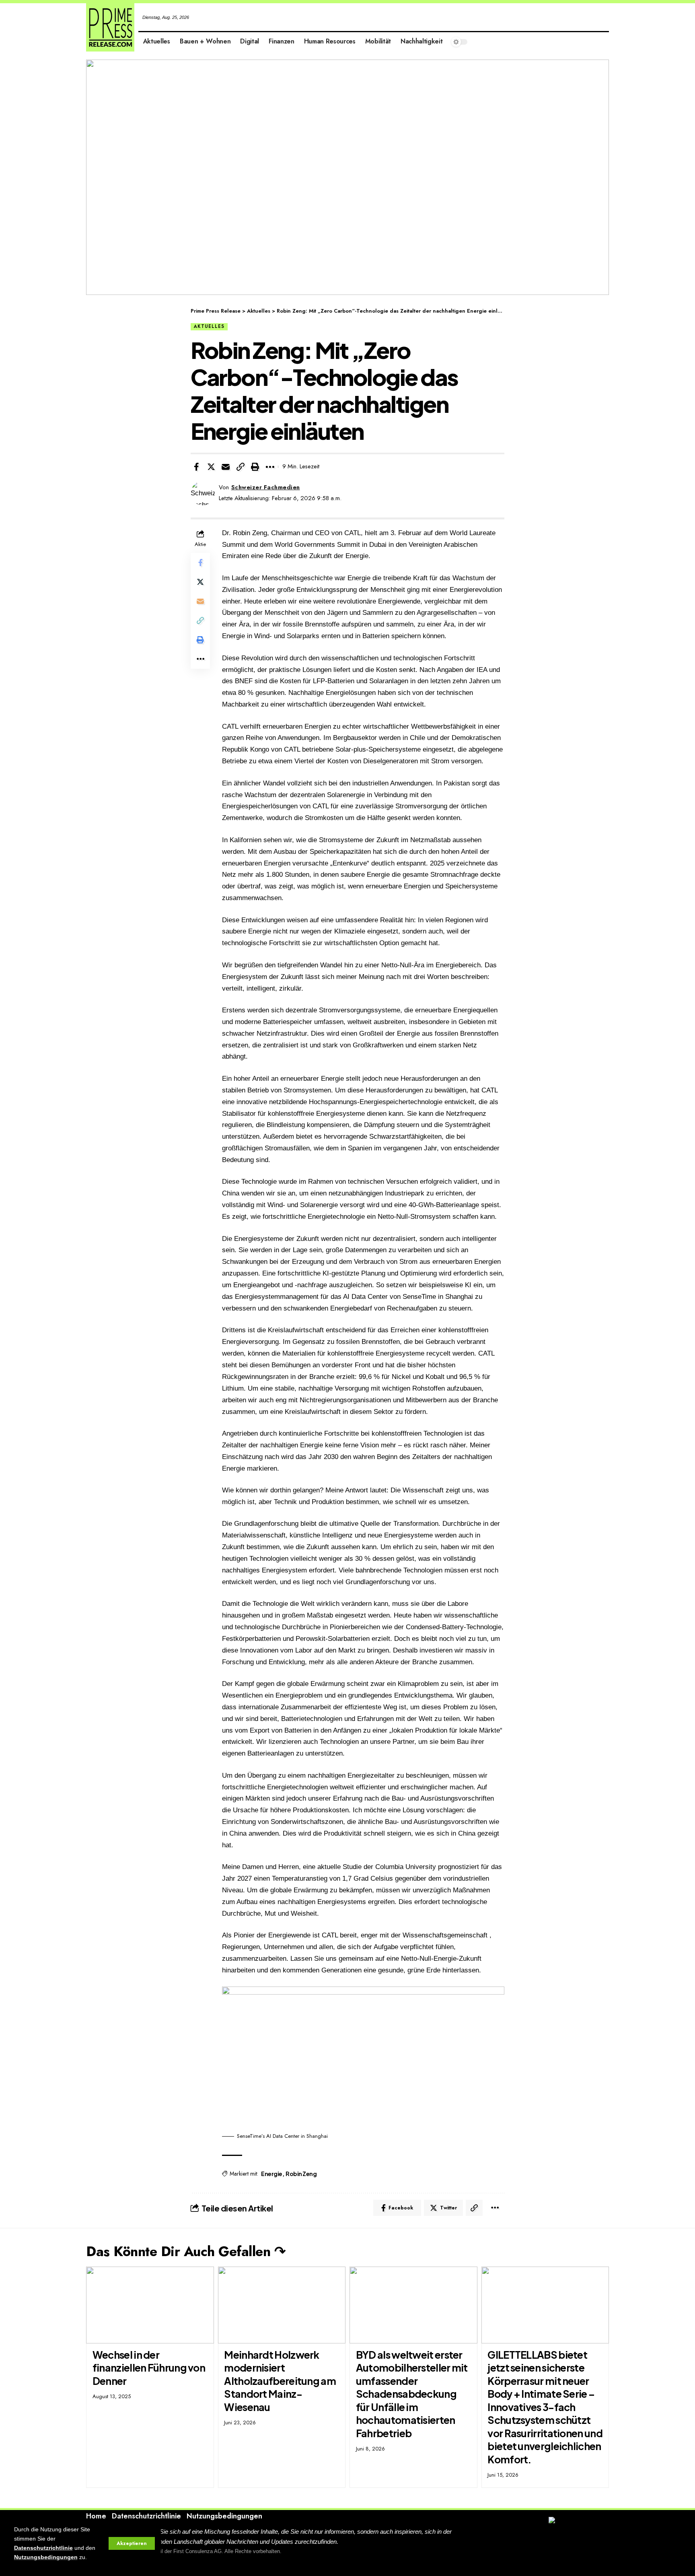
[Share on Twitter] (211, 467)
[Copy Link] (241, 467)
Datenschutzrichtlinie (43, 2548)
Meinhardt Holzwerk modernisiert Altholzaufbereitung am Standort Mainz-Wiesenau (280, 2381)
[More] (270, 467)
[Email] (226, 467)
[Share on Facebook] (196, 467)
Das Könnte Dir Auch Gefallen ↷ (186, 2251)
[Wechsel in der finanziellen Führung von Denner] (150, 2305)
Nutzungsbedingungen (46, 2557)
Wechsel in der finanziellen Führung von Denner (149, 2368)
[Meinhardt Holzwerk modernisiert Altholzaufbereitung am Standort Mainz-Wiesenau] (282, 2305)
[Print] (255, 467)
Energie (272, 2174)
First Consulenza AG (197, 2551)
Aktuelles (209, 326)
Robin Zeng (301, 2174)
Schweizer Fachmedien (266, 487)
